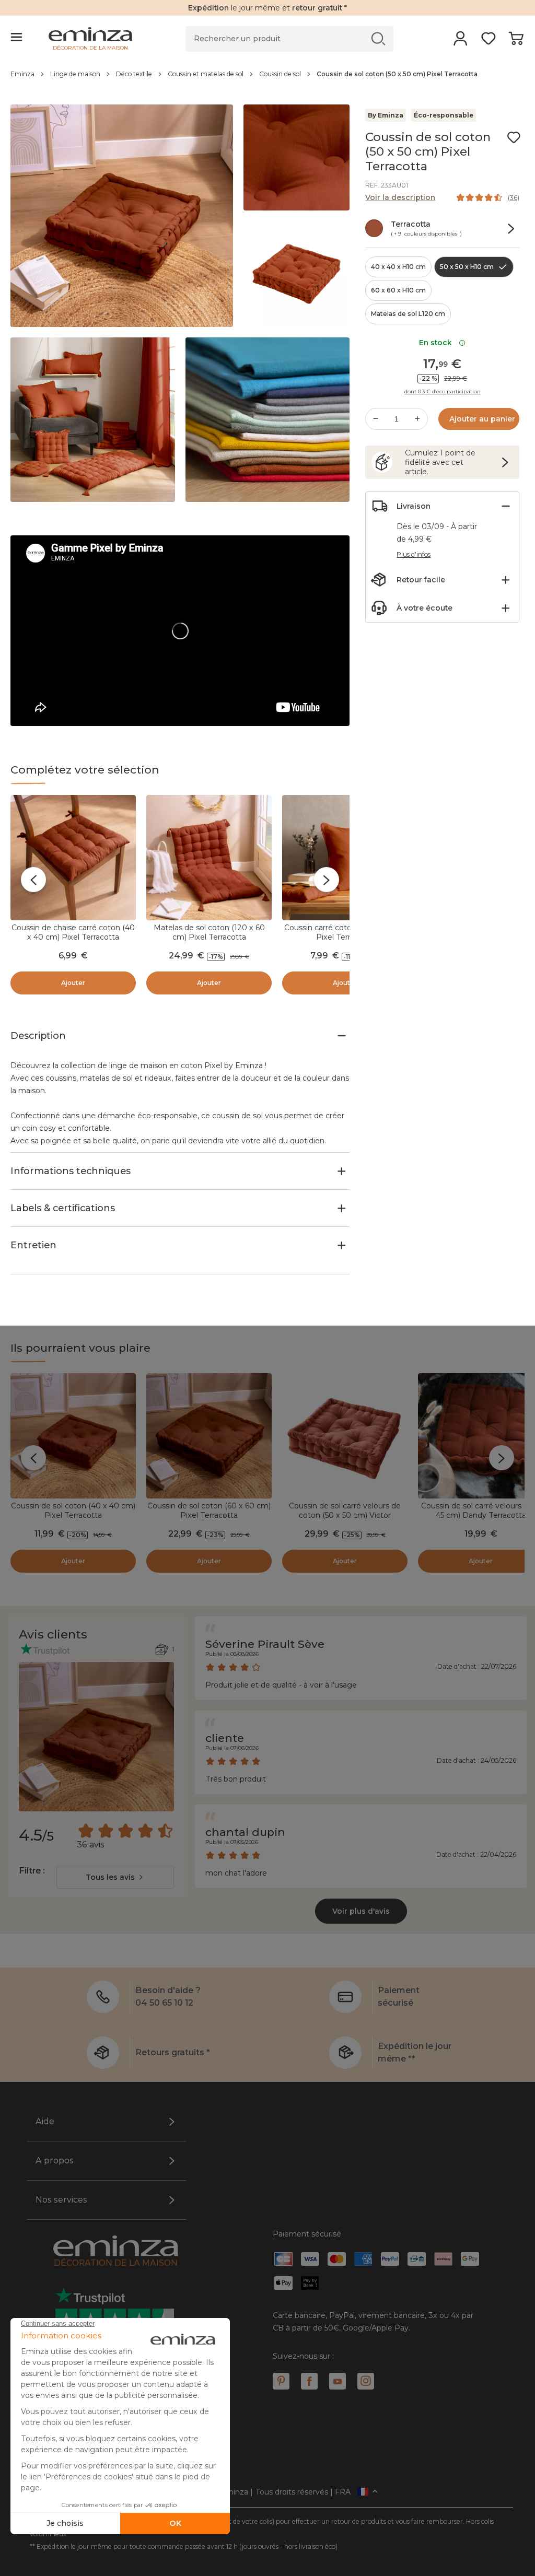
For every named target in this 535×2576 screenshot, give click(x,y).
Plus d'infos (414, 554)
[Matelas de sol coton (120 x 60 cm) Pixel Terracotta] (209, 858)
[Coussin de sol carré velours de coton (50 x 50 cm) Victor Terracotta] (345, 1436)
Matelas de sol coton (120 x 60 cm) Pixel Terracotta (209, 932)
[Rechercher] (379, 38)
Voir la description (400, 197)
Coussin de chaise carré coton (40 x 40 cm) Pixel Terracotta (73, 932)
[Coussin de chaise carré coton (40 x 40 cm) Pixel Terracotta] (73, 858)
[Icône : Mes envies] (514, 137)
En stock (438, 343)
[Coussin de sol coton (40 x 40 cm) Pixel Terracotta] (73, 1436)
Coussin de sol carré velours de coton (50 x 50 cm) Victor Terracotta (345, 1515)
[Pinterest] (281, 2381)
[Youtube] (338, 2381)
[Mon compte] (461, 42)
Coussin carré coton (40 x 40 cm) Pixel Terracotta (345, 932)
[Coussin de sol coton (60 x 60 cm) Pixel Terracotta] (209, 1436)
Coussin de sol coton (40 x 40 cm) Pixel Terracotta (73, 1511)
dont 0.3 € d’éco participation (443, 392)
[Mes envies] (488, 42)
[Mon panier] (516, 42)
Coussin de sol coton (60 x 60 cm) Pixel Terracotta (209, 1511)
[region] (267, 79)
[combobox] (115, 1877)
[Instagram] (366, 2381)
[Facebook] (309, 2381)
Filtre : (32, 1871)
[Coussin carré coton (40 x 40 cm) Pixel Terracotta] (345, 858)
